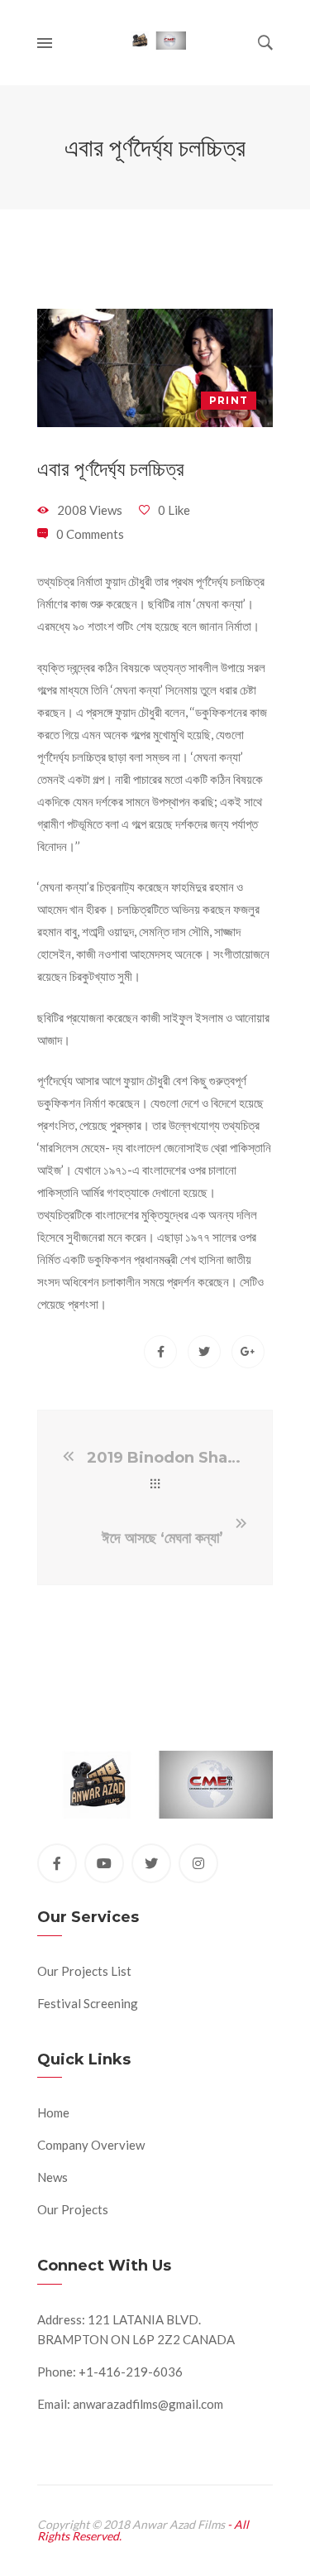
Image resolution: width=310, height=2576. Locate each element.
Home (53, 2112)
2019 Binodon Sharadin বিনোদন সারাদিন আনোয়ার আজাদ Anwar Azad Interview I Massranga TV (166, 1458)
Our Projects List (84, 1971)
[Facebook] (57, 1863)
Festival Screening (88, 2003)
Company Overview (91, 2145)
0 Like (174, 510)
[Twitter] (151, 1863)
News (52, 2177)
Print (229, 400)
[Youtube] (104, 1863)
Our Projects (73, 2209)
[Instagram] (198, 1863)
